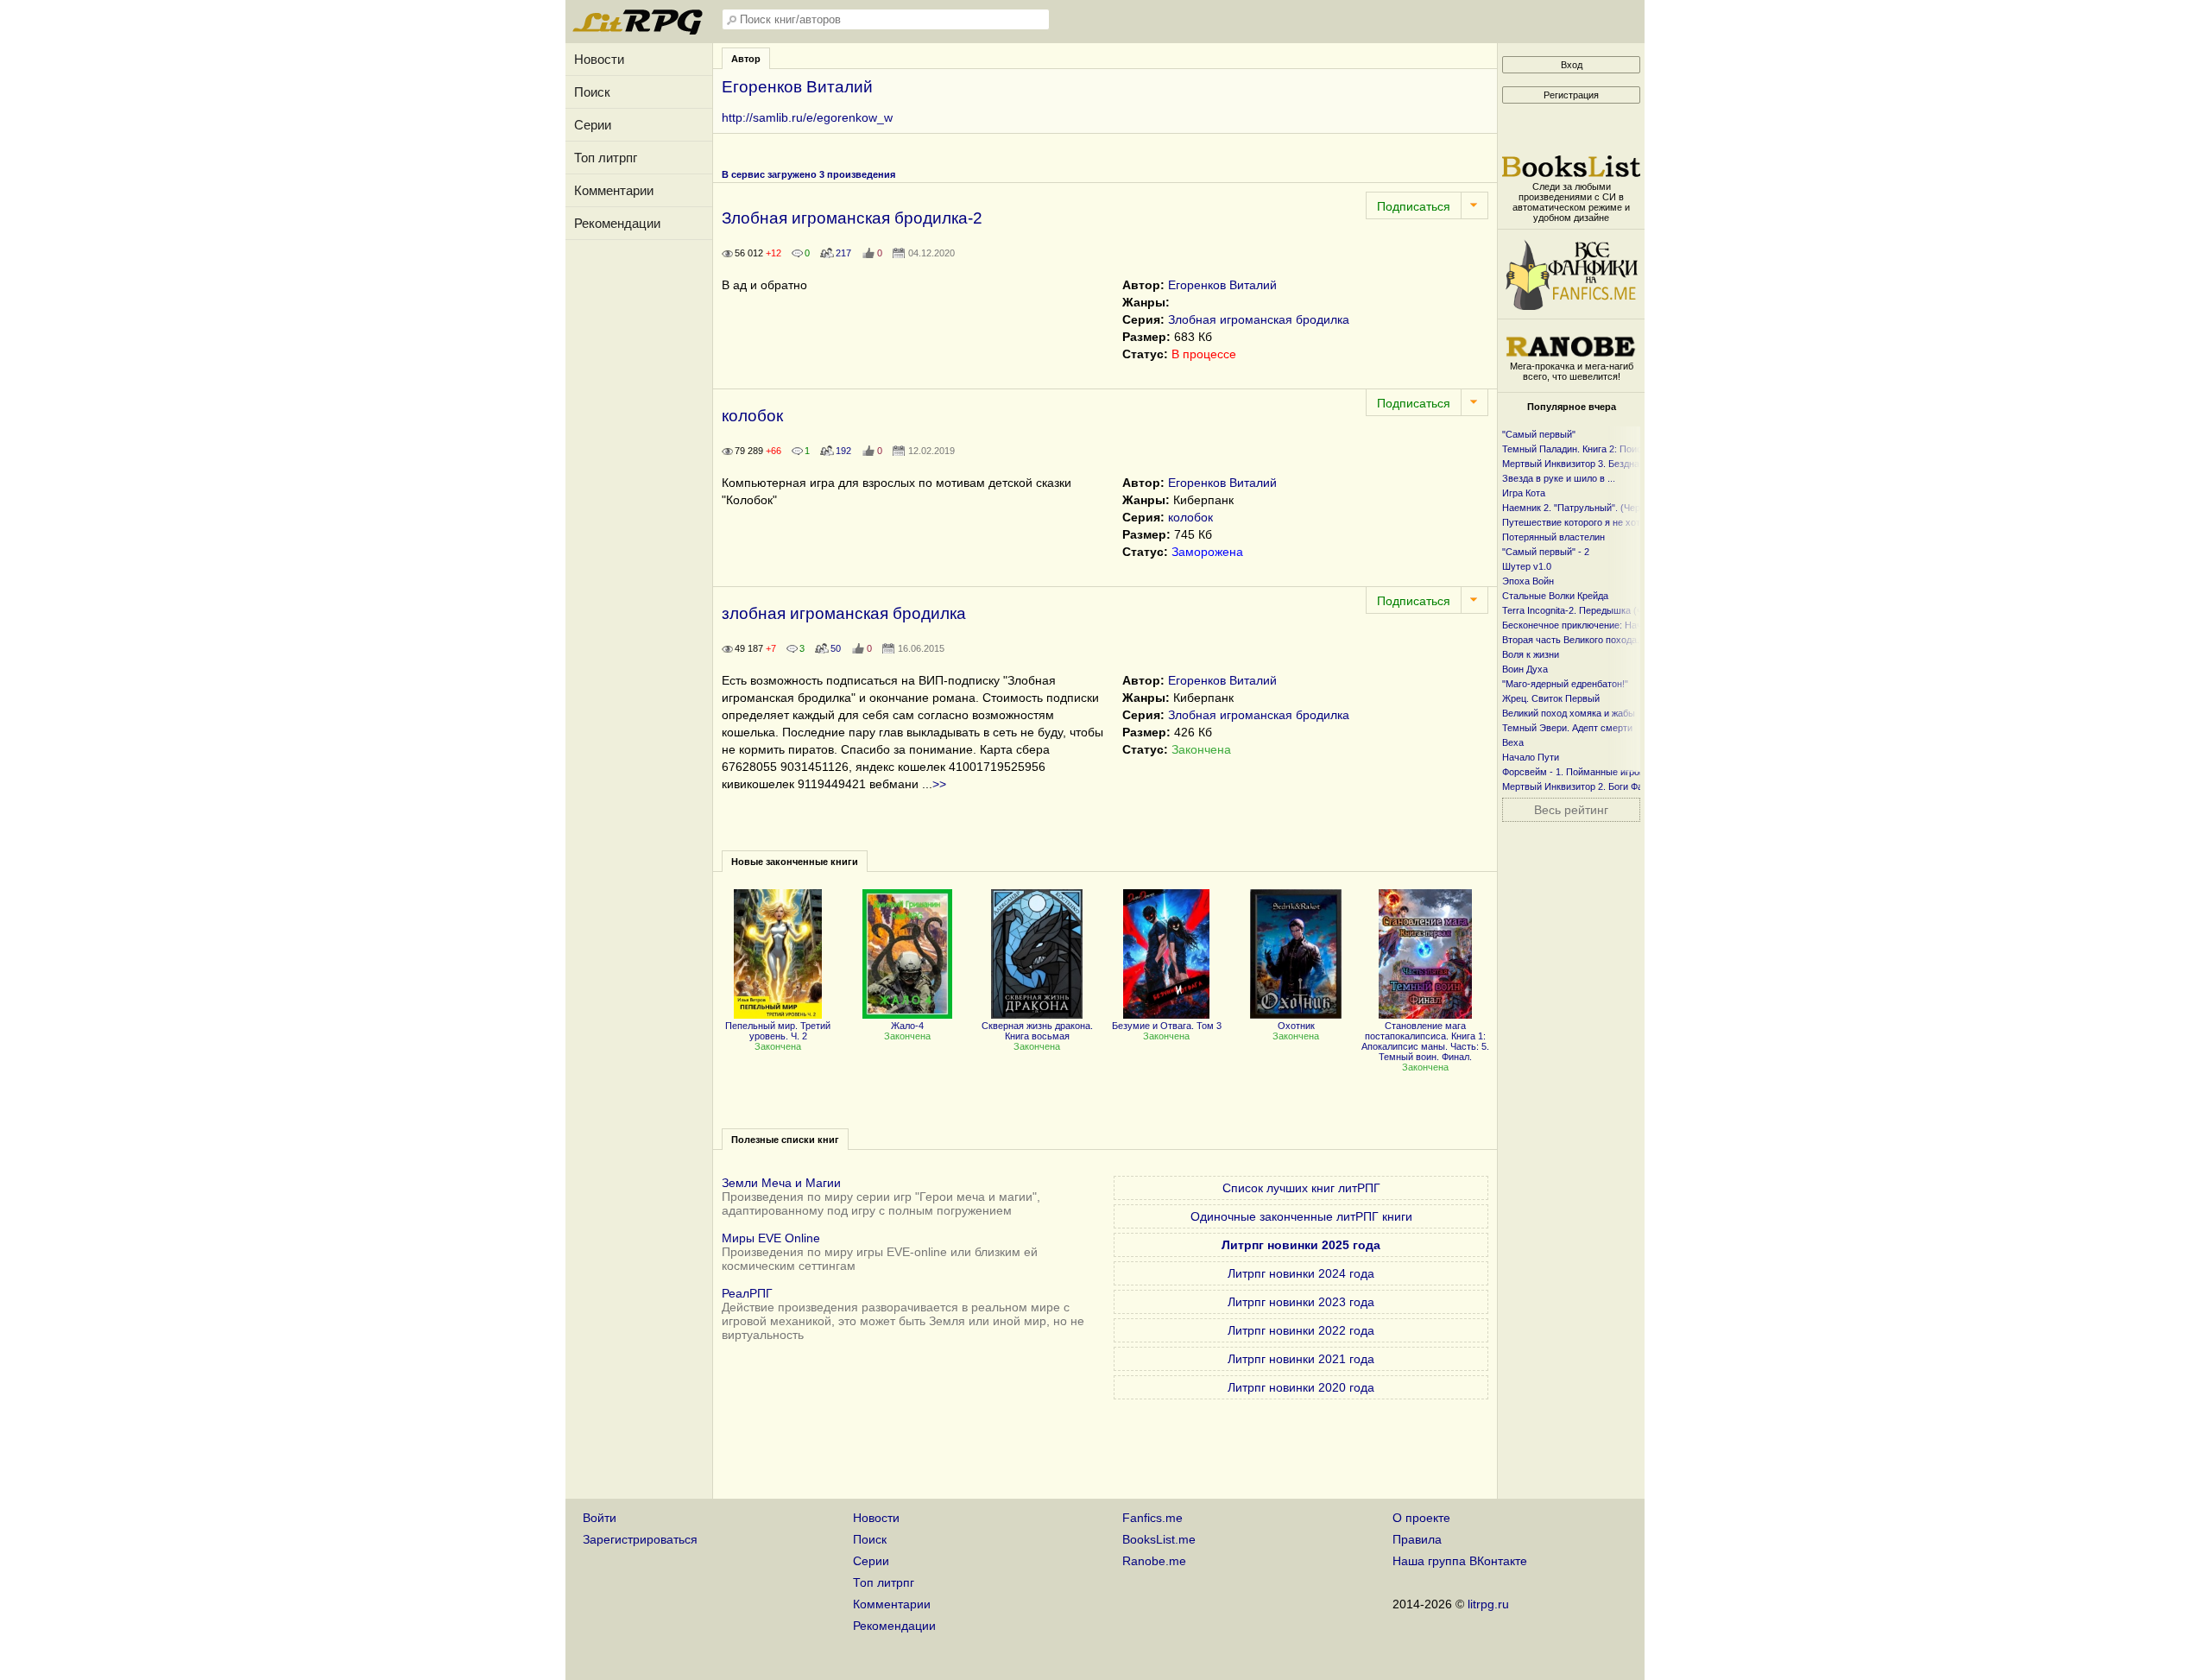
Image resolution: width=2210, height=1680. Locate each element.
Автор (746, 59)
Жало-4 (907, 1026)
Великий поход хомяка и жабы (1569, 713)
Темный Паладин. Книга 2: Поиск (1574, 449)
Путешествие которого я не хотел (1576, 522)
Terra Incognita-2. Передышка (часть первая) (1601, 610)
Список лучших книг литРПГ (1301, 1188)
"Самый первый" (1539, 434)
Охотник (1296, 1026)
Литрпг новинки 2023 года (1301, 1302)
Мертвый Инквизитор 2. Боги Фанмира (1586, 786)
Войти (600, 1518)
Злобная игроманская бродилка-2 (852, 218)
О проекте (1421, 1518)
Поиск (592, 92)
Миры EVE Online (771, 1238)
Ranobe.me (1154, 1561)
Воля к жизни (1531, 654)
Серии (593, 125)
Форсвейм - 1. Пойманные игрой (1573, 772)
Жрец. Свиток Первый (1551, 698)
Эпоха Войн (1528, 581)
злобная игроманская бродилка (844, 613)
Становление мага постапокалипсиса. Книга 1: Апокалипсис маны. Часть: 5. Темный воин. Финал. (1425, 1041)
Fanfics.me (1152, 1518)
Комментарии (614, 190)
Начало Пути (1531, 757)
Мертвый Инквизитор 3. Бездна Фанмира (1592, 464)
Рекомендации (617, 223)
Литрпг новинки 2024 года (1301, 1273)
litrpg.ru (1488, 1604)
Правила (1417, 1539)
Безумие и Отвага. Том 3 (1167, 1026)
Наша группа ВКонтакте (1460, 1561)
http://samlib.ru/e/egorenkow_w (807, 117)
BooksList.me (1159, 1539)
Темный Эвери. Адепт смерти (1567, 728)
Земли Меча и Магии (781, 1183)
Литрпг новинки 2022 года (1301, 1330)
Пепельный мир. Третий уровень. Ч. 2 (778, 1031)
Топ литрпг (606, 158)
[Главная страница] (639, 30)
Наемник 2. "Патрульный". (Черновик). (1587, 508)
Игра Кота (1524, 493)
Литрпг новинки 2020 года (1301, 1387)
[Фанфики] (1571, 306)
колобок (752, 416)
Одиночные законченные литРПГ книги (1301, 1216)
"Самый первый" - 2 (1546, 552)
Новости (599, 59)
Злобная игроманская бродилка (1259, 319)
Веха (1513, 742)
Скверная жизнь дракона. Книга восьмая (1037, 1031)
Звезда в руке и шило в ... (1559, 478)
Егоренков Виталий (1222, 285)
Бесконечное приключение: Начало (1580, 625)
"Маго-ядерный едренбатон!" (1565, 684)
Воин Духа (1525, 669)
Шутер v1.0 (1527, 566)
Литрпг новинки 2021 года (1301, 1359)
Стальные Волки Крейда (1555, 596)
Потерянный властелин (1553, 537)
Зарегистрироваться (640, 1539)
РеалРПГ (747, 1293)
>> (939, 784)
